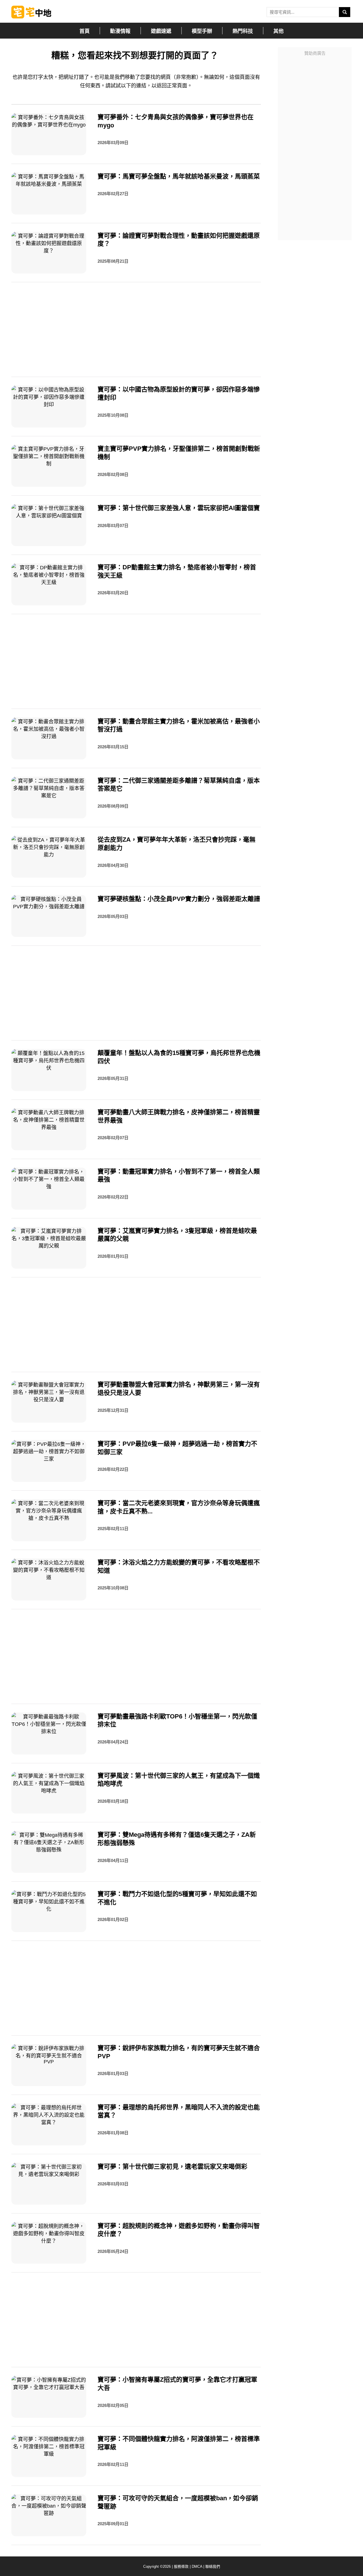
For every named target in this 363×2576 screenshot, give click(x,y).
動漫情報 (120, 31)
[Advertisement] (315, 144)
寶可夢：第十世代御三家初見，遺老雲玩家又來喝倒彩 (172, 2167)
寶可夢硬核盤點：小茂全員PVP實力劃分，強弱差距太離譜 (179, 899)
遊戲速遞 (161, 31)
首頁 (85, 31)
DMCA (197, 2566)
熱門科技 (243, 31)
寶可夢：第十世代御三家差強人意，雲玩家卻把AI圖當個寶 (179, 508)
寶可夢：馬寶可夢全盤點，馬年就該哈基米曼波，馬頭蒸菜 (179, 176)
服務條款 (181, 2566)
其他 (278, 31)
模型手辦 (202, 31)
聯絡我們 (213, 2566)
